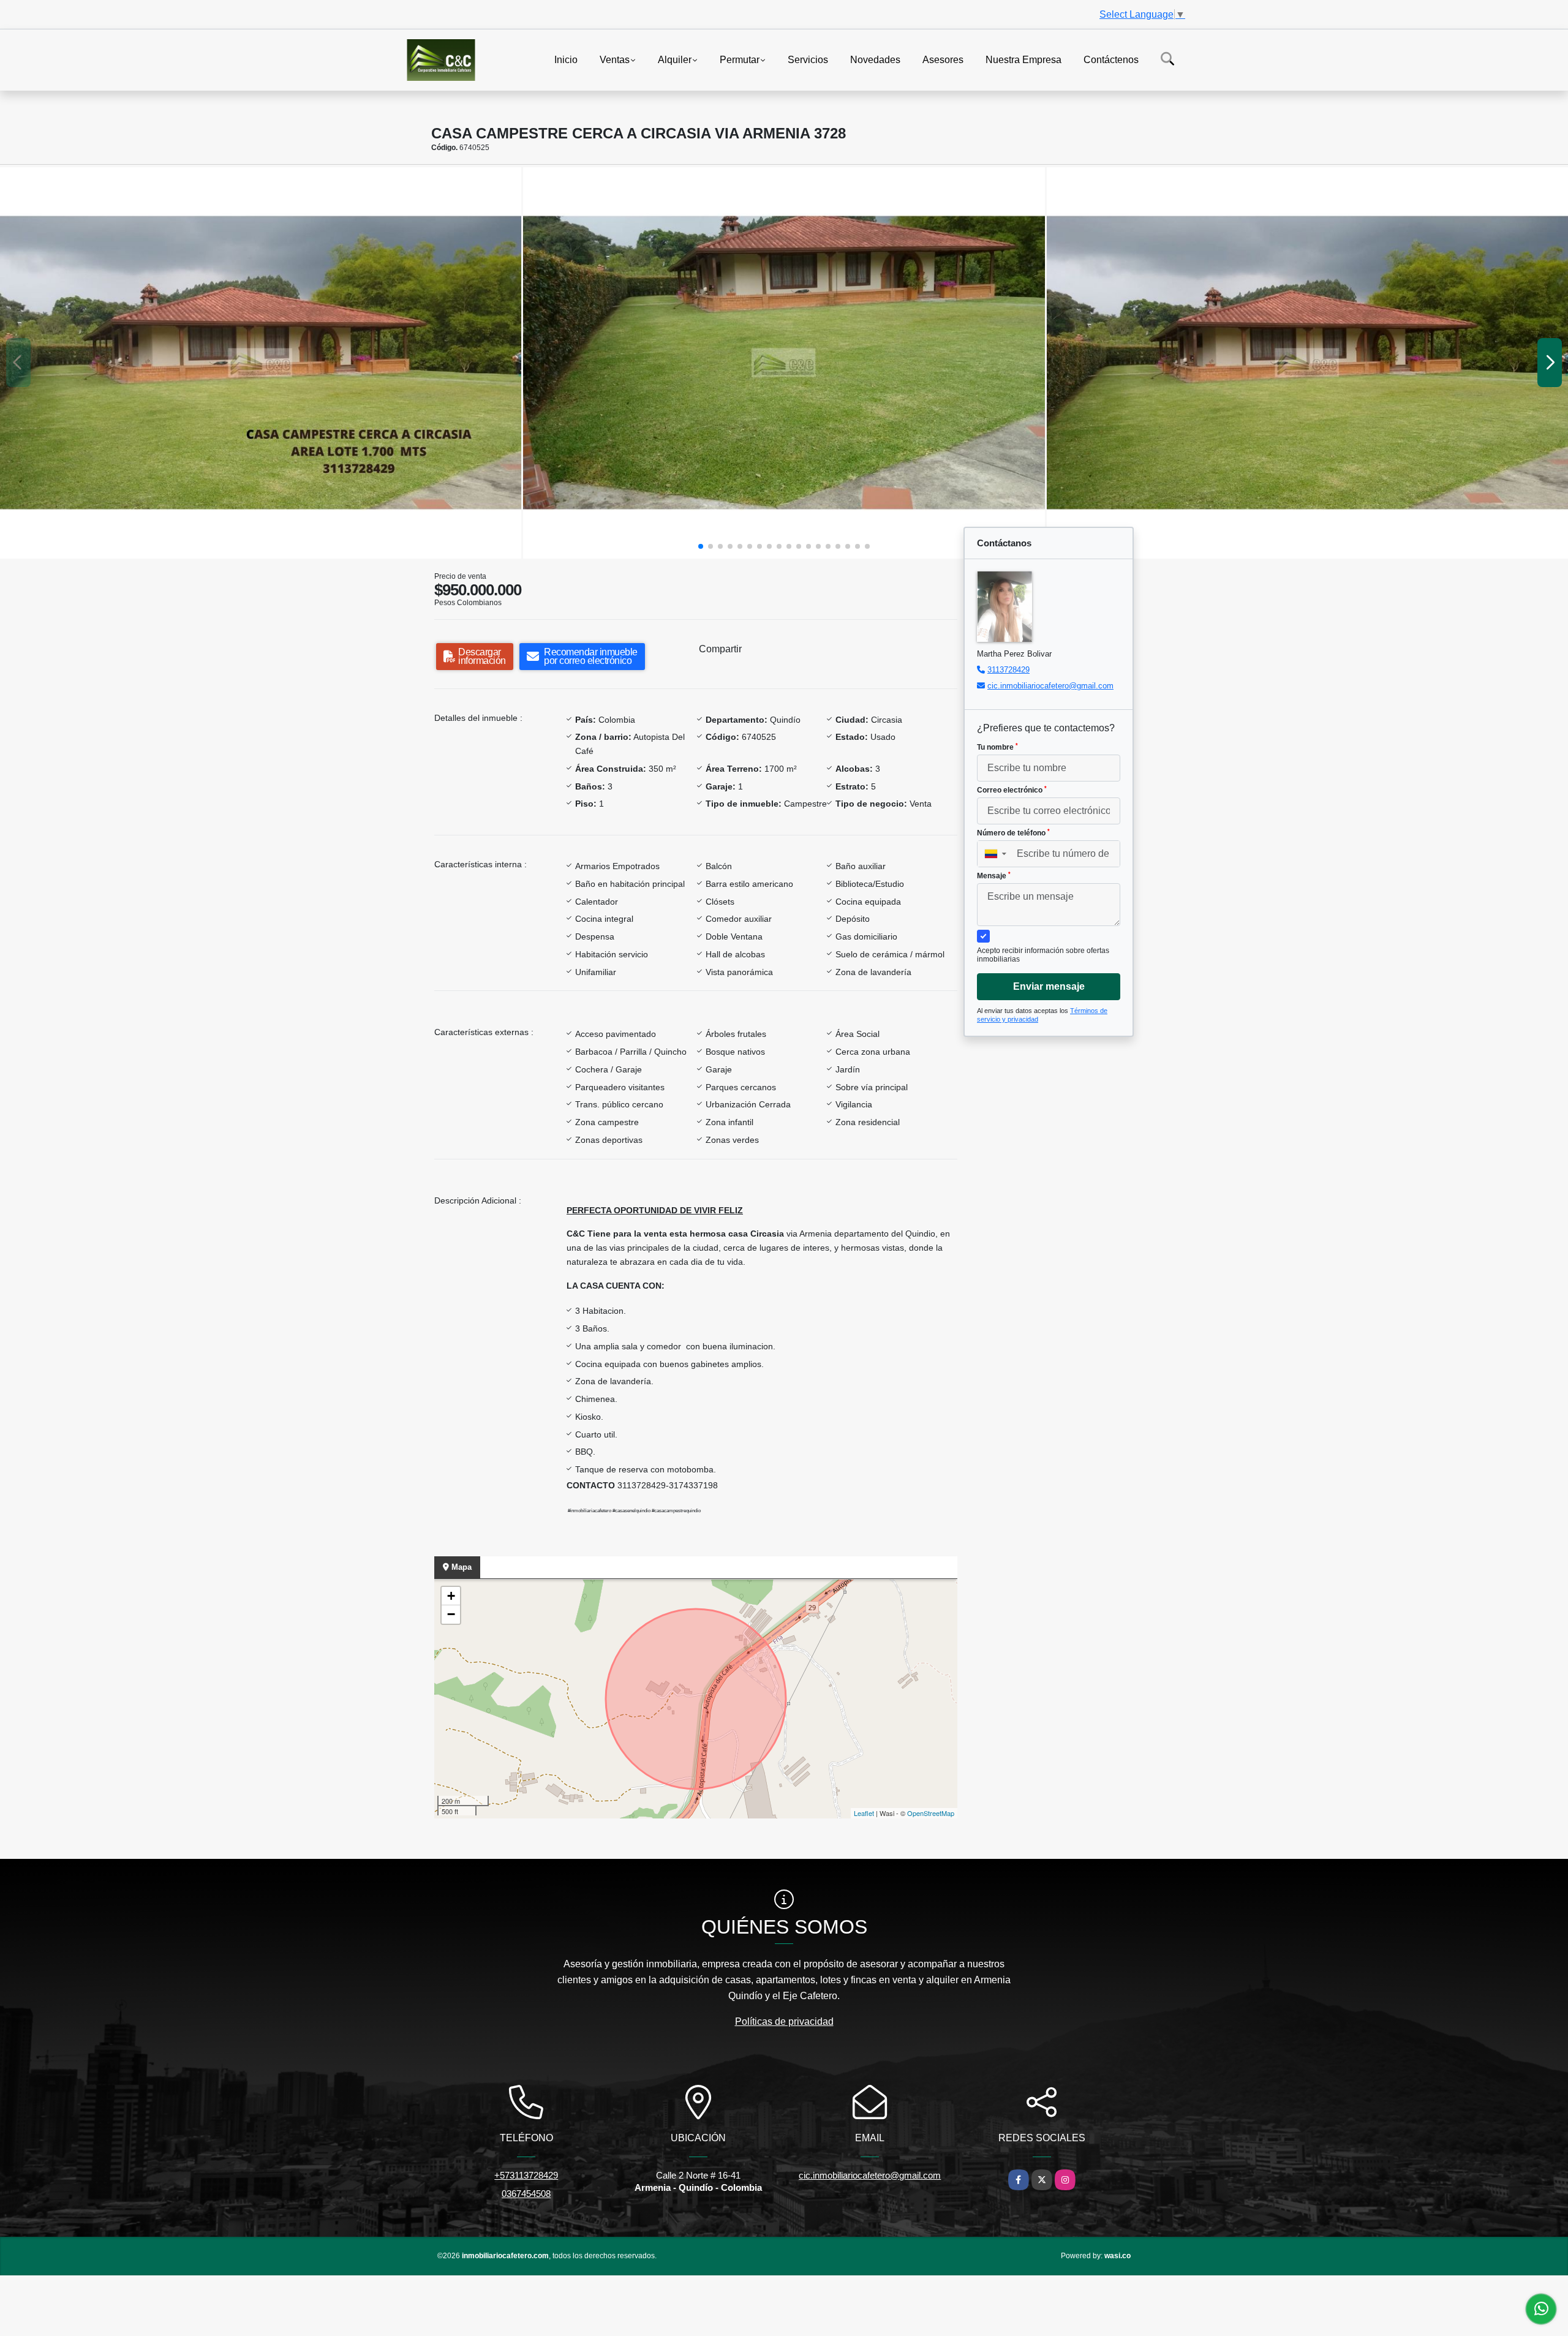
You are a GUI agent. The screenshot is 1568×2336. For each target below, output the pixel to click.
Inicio (566, 59)
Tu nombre (997, 747)
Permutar (740, 59)
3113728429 (1008, 670)
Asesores (943, 59)
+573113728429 (526, 2175)
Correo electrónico (1012, 790)
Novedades (875, 59)
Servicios (808, 59)
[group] (261, 363)
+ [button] (451, 1596)
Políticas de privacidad (784, 2021)
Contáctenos (1111, 59)
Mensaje (994, 876)
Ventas (615, 59)
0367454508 (526, 2194)
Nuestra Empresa (1023, 59)
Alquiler (675, 59)
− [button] (451, 1614)
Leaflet (864, 1813)
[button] (701, 546)
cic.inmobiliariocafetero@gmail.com (1050, 686)
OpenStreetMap (931, 1813)
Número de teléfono (1013, 833)
